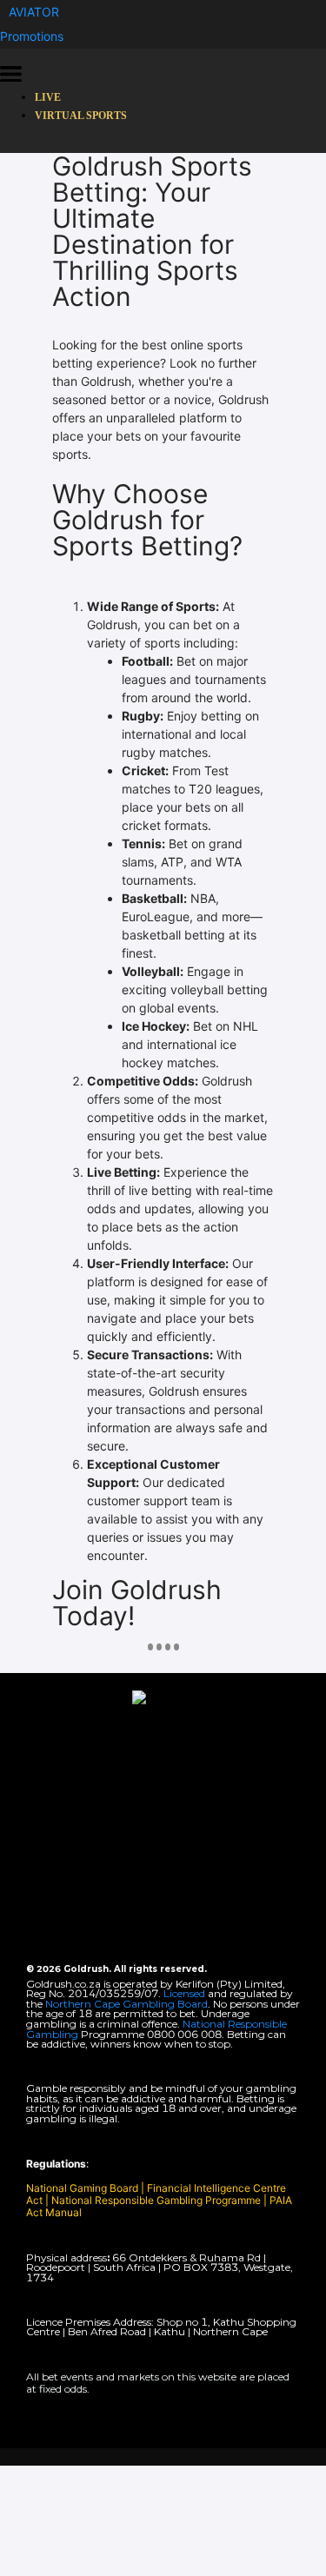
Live (48, 97)
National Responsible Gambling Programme (156, 2200)
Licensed (186, 1993)
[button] (34, 12)
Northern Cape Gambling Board (126, 2004)
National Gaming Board (83, 2188)
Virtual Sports (81, 116)
